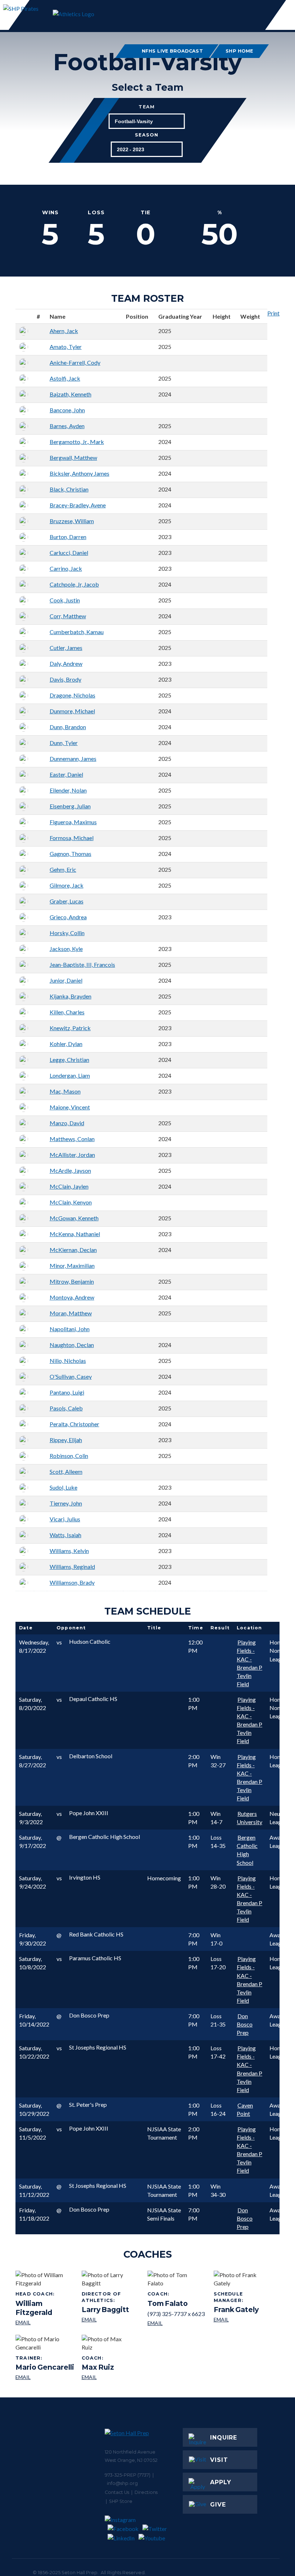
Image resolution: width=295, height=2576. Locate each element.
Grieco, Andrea (68, 917)
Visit (219, 2460)
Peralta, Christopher (74, 1424)
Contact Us (117, 2492)
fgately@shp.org (244, 2320)
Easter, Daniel (66, 774)
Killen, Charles (67, 1012)
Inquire (224, 2438)
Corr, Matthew (68, 616)
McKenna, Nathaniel (75, 1234)
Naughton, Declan (72, 1345)
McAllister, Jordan (72, 1155)
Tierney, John (66, 1503)
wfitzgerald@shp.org (46, 2323)
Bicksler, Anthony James (80, 473)
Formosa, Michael (72, 838)
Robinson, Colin (69, 1456)
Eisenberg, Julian (70, 806)
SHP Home (240, 51)
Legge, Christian (69, 1060)
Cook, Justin (65, 600)
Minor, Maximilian (72, 1265)
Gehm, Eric (63, 869)
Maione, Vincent (70, 1107)
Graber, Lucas (67, 901)
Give (218, 2505)
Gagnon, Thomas (71, 854)
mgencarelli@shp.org (45, 2377)
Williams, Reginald (72, 1567)
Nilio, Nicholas (68, 1361)
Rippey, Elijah (66, 1440)
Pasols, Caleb (66, 1408)
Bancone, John (67, 410)
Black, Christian (69, 489)
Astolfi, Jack (65, 378)
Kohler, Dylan (66, 1044)
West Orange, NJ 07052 (131, 2460)
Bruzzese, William (72, 521)
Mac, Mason (65, 1091)
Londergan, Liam (70, 1075)
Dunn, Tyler (64, 743)
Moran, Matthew (71, 1313)
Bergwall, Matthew (73, 457)
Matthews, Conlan (72, 1139)
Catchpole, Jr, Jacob (74, 584)
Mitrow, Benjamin (72, 1281)
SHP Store (121, 2501)
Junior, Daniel (66, 980)
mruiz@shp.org (98, 2377)
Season (147, 135)
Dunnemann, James (73, 759)
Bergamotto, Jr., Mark (77, 442)
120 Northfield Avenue (130, 2452)
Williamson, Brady (72, 1582)
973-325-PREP (121, 2475)
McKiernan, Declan (73, 1250)
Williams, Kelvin (69, 1551)
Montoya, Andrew (72, 1297)
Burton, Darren (68, 537)
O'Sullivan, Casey (71, 1376)
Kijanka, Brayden (71, 996)
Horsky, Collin (67, 933)
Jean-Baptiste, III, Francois (82, 964)
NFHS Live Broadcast (173, 51)
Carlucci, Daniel (69, 553)
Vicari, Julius (65, 1519)
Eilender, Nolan (68, 790)
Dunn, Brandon (68, 727)
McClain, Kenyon (71, 1202)
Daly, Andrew (66, 663)
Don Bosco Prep (245, 2024)
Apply (221, 2482)
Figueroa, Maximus (73, 822)
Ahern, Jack (64, 331)
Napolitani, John (70, 1329)
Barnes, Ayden (67, 426)
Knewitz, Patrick (70, 1028)
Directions (146, 2492)
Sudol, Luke (63, 1487)
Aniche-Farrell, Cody (75, 362)
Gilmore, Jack (67, 885)
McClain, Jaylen (69, 1186)
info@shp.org (122, 2483)
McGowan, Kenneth (74, 1218)
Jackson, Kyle (66, 949)
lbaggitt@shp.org (112, 2320)
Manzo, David (67, 1123)
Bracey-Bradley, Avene (78, 505)
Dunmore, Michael (72, 711)
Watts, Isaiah (65, 1535)
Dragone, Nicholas (72, 695)
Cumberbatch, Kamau (77, 632)
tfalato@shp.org (176, 2323)
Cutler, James (66, 648)
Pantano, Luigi (67, 1392)
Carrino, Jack (66, 568)
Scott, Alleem (66, 1471)
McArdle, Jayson (70, 1170)
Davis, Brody (65, 679)
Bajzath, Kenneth (71, 394)
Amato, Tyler (66, 347)
